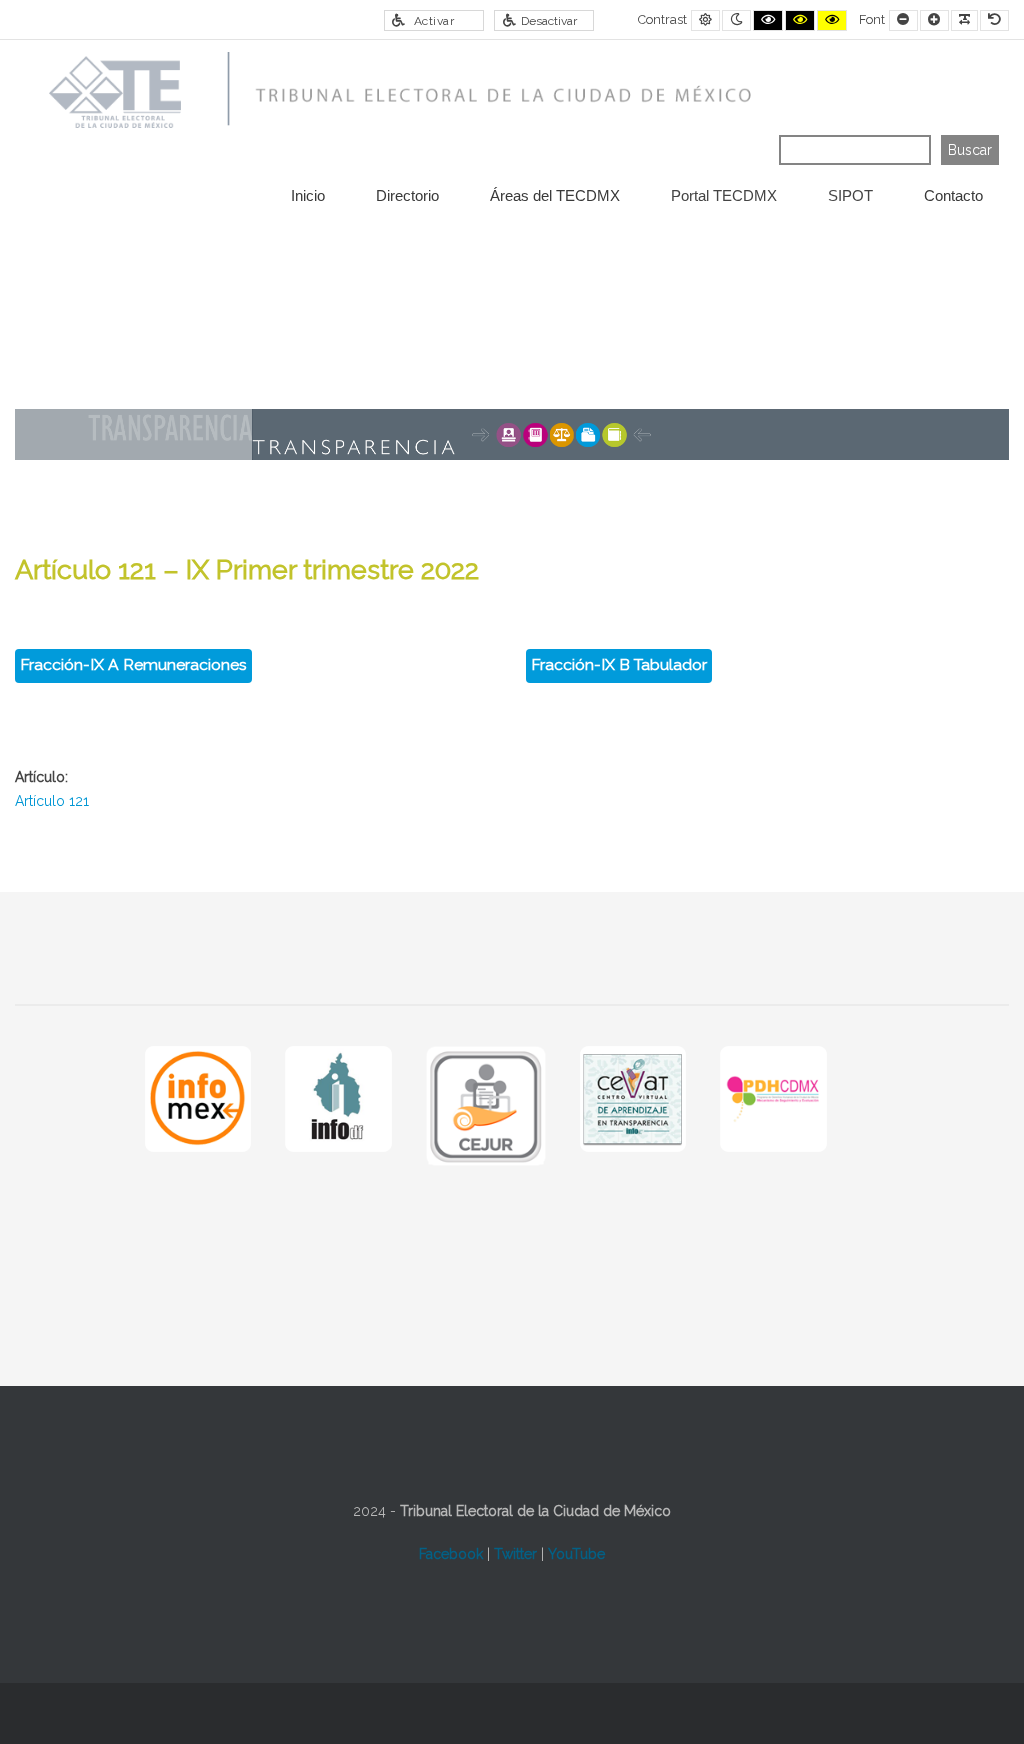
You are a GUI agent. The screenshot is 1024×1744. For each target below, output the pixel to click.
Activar (434, 21)
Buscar (970, 150)
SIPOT (850, 195)
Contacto (953, 195)
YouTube (576, 1554)
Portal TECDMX (724, 195)
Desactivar (549, 21)
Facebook (451, 1554)
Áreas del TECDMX (555, 195)
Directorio (407, 195)
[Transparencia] (393, 92)
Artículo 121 (52, 801)
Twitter (515, 1554)
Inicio (308, 195)
